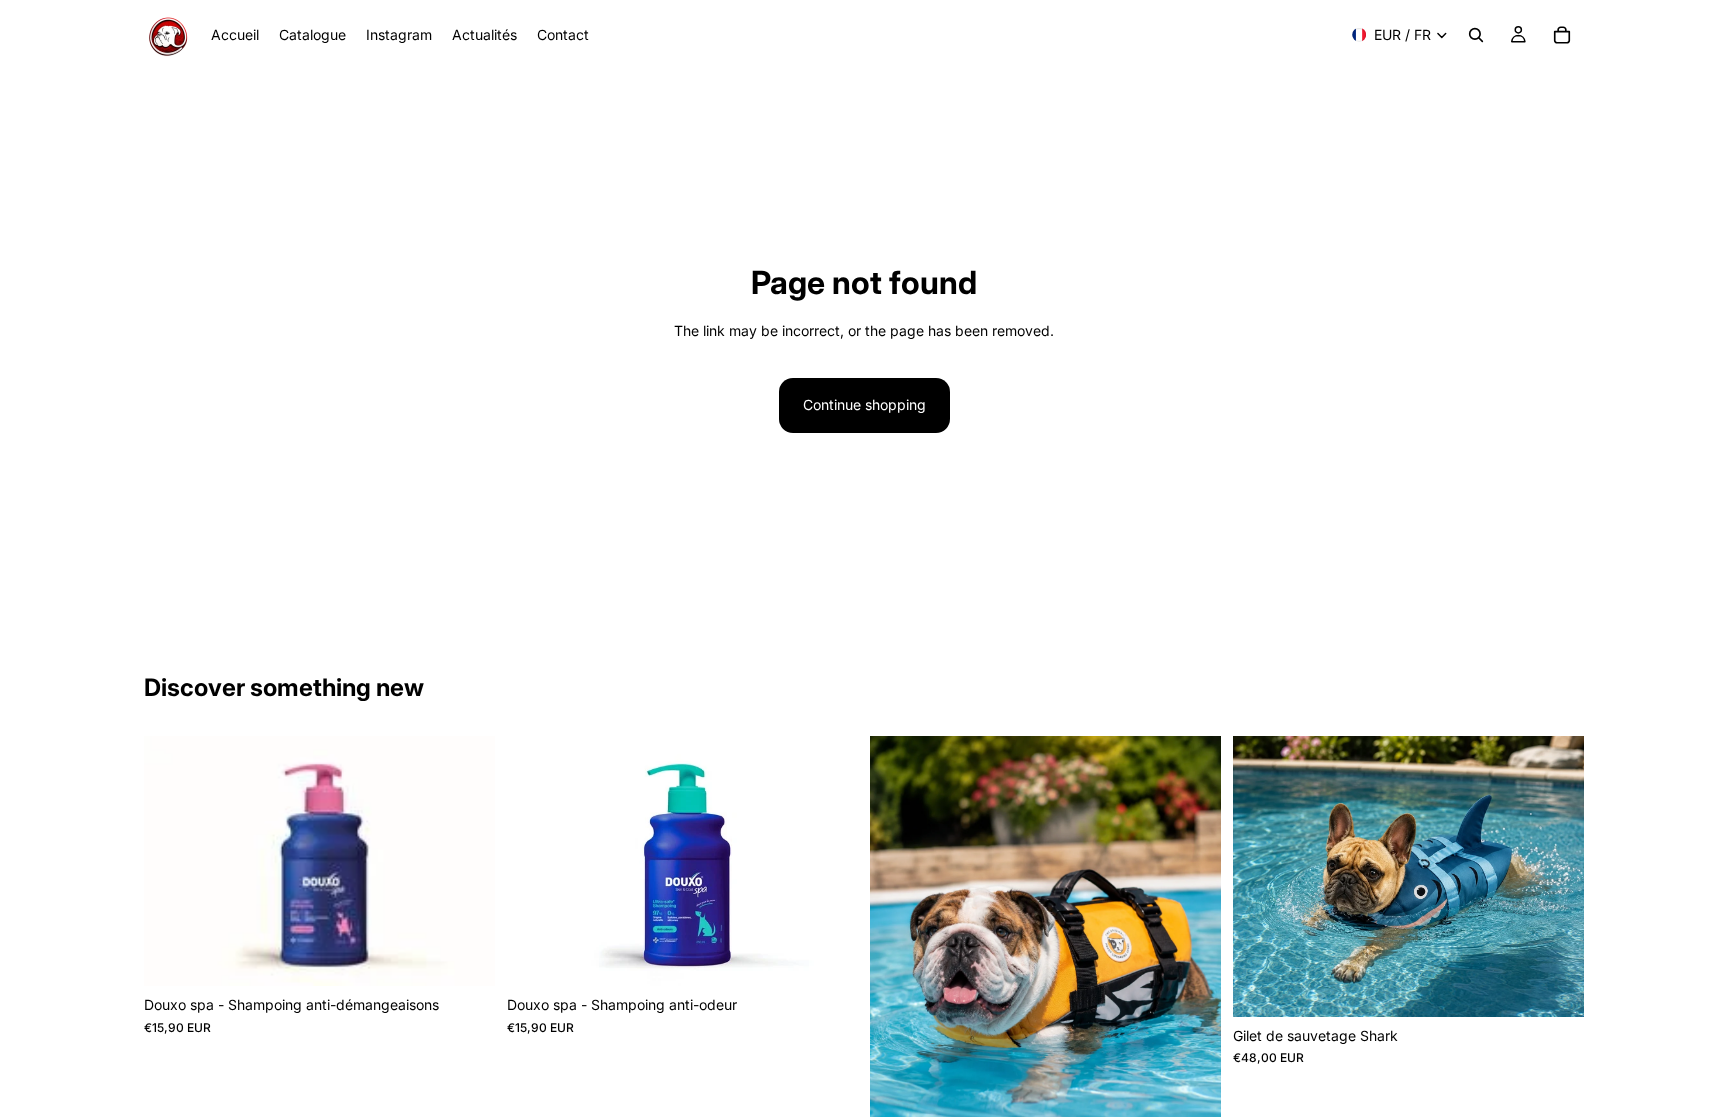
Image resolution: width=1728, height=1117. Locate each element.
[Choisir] (1553, 986)
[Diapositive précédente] (900, 970)
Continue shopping (864, 404)
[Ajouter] (464, 956)
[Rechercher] (1476, 35)
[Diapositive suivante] (1191, 970)
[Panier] (1562, 35)
